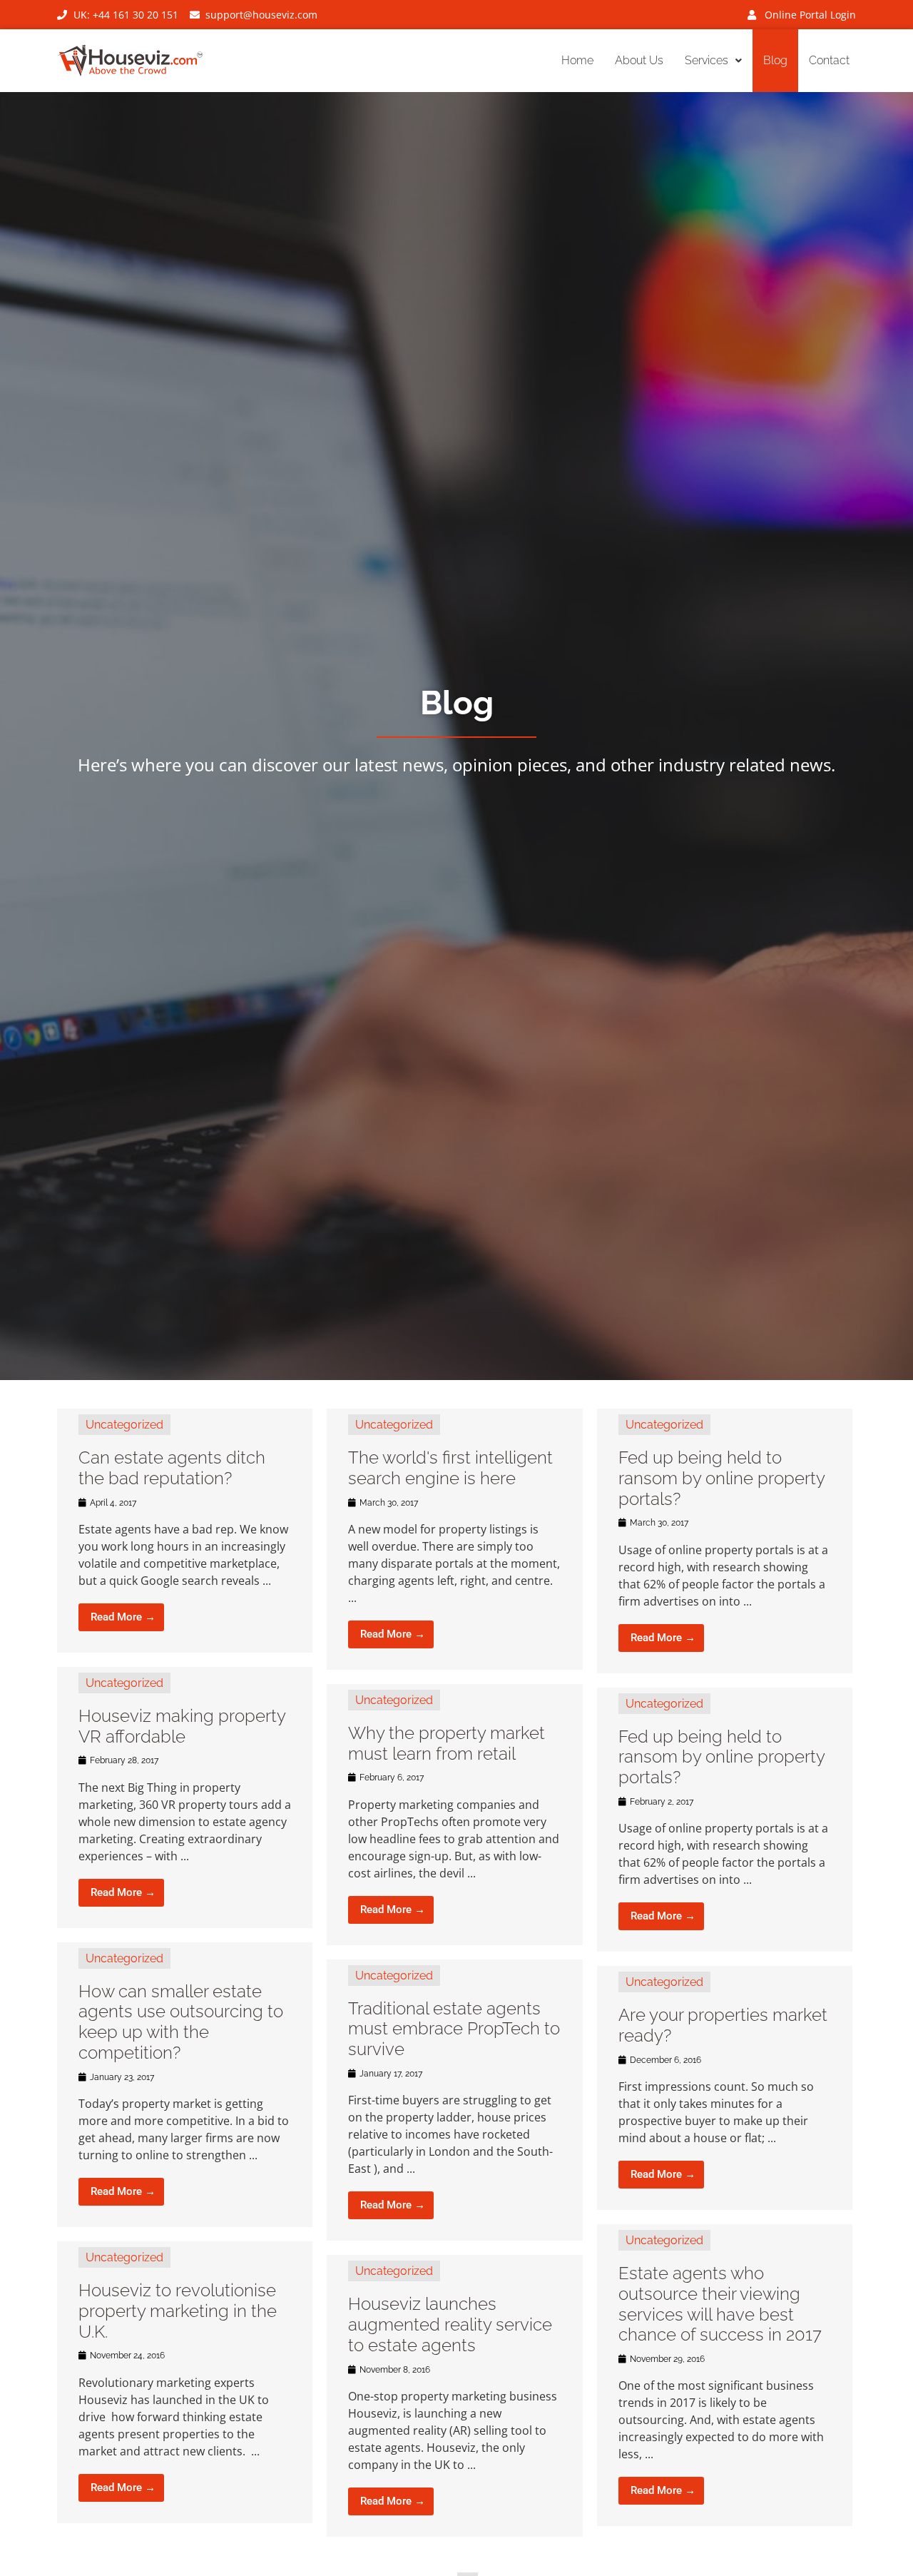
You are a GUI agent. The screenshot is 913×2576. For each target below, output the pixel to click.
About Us (639, 60)
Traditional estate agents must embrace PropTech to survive (454, 2029)
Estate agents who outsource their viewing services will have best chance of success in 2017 (720, 2304)
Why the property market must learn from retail (447, 1743)
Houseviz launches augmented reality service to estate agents (450, 2324)
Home (577, 60)
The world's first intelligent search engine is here (450, 1468)
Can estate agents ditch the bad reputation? (172, 1468)
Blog (775, 60)
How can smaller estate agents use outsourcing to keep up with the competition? (181, 2022)
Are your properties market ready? (723, 2025)
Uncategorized (124, 1425)
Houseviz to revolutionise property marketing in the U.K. (178, 2311)
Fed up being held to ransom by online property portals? (721, 1478)
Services (707, 60)
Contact (829, 60)
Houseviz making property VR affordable (182, 1726)
